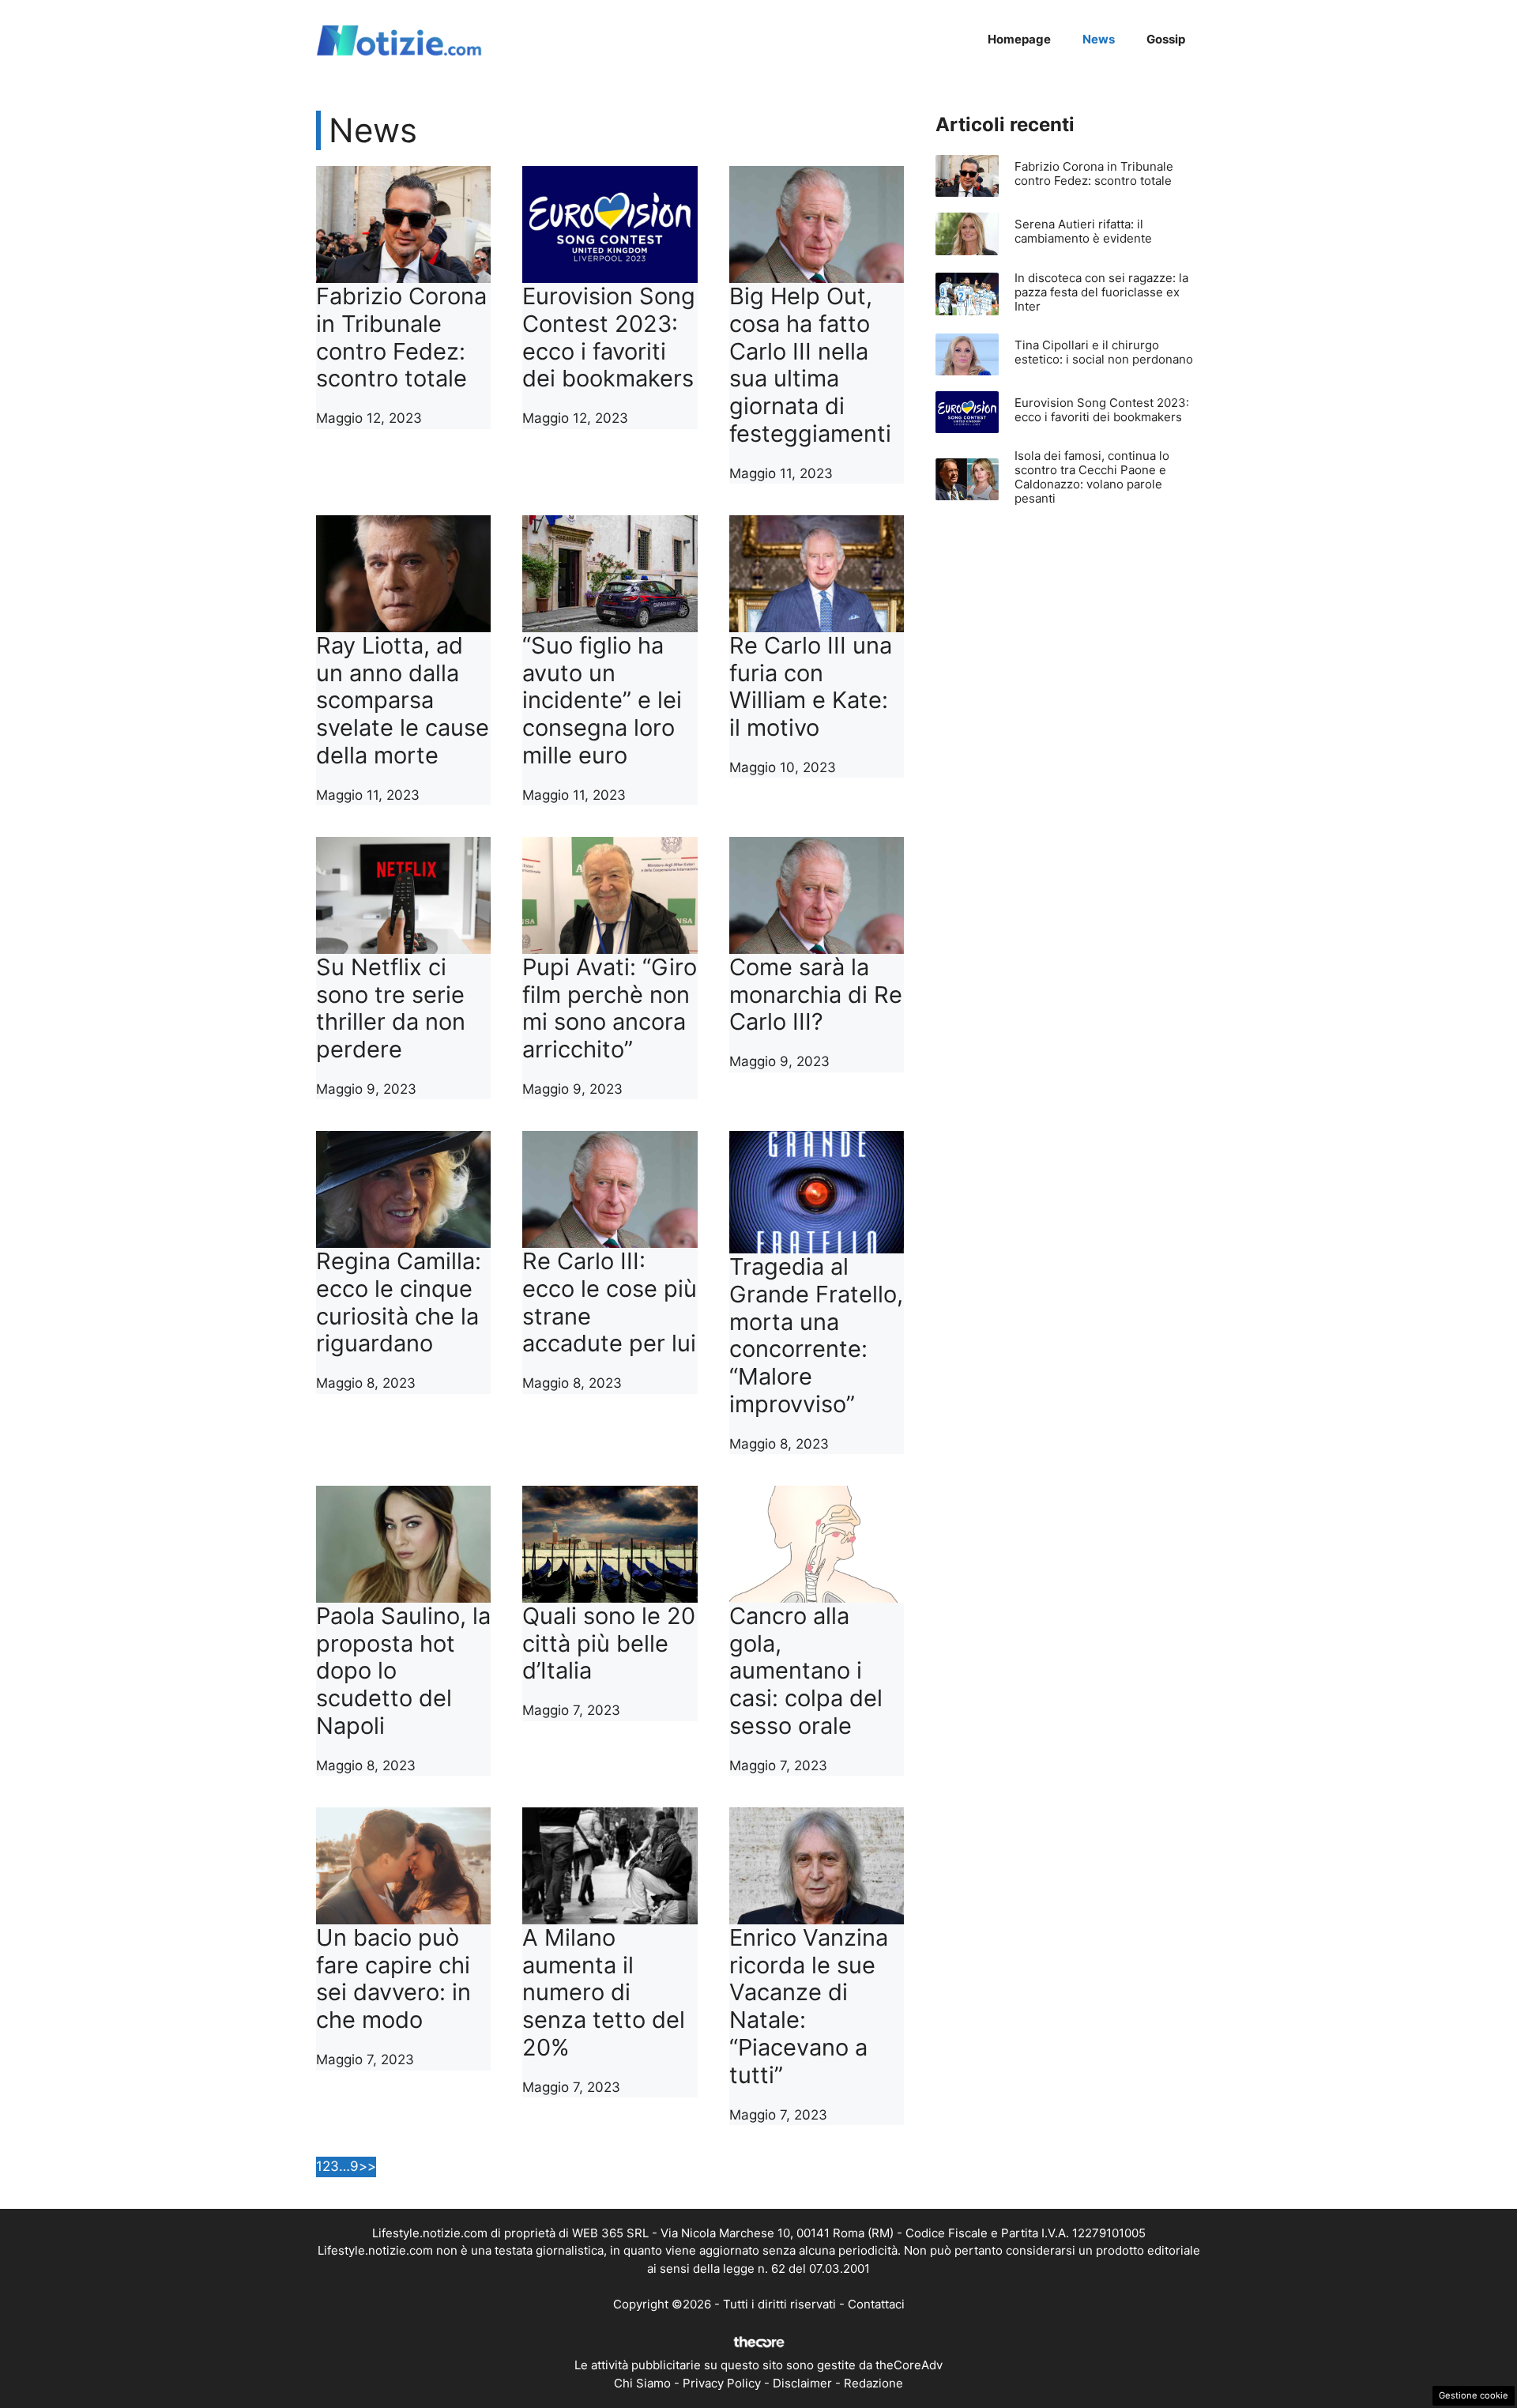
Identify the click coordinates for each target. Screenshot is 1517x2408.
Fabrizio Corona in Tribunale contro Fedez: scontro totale (401, 337)
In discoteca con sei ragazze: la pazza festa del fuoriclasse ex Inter (1101, 292)
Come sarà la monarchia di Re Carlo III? (816, 995)
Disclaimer (802, 2383)
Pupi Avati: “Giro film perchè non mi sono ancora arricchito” (610, 1008)
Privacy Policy (722, 2383)
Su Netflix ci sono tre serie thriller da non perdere (391, 1008)
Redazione (873, 2383)
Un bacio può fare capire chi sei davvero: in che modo (393, 1978)
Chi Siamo (642, 2383)
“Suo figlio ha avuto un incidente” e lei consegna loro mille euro (602, 700)
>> (367, 2166)
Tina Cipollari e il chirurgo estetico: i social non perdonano (1104, 352)
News (1099, 39)
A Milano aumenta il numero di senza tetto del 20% (604, 1992)
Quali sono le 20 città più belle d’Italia (609, 1643)
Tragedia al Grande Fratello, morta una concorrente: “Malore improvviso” (816, 1335)
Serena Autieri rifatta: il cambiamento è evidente (1083, 231)
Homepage (1019, 39)
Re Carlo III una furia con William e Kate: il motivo (811, 686)
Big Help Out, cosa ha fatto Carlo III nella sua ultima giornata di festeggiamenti (810, 365)
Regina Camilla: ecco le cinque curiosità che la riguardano (399, 1302)
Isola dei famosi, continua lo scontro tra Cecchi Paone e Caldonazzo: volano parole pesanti (1092, 477)
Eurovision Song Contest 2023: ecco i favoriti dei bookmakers (609, 337)
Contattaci (876, 2304)
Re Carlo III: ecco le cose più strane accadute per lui (610, 1302)
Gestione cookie (1474, 2395)
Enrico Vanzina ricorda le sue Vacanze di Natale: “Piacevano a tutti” (809, 2006)
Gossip (1166, 39)
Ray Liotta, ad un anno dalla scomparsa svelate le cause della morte (403, 700)
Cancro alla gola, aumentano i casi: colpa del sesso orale (806, 1671)
